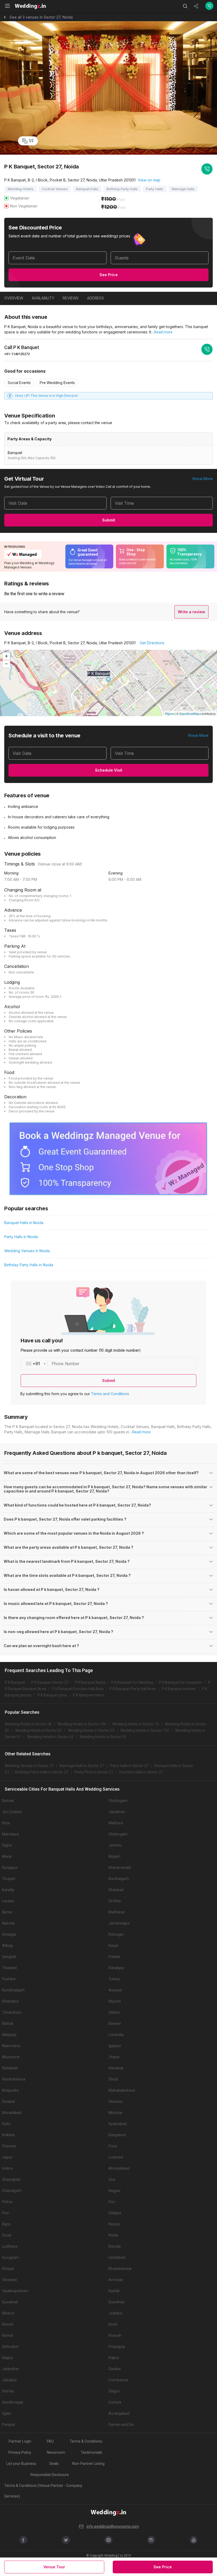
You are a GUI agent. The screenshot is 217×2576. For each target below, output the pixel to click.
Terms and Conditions (110, 1394)
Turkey (114, 1979)
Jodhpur (116, 2313)
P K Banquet (15, 1682)
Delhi (6, 2124)
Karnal (7, 2335)
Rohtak (8, 1801)
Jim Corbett (12, 1812)
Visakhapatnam (15, 2291)
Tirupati (9, 1879)
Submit (109, 520)
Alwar (7, 1856)
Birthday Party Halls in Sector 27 (42, 1772)
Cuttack (115, 2402)
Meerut (8, 2313)
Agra (6, 2224)
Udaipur (115, 2213)
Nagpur (115, 2191)
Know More (203, 479)
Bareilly (8, 1890)
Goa (112, 2179)
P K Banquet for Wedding (132, 1682)
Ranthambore (14, 2079)
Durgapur (10, 1868)
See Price (109, 275)
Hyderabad (118, 2124)
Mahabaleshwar (122, 2090)
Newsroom (56, 2452)
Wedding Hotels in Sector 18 (28, 1724)
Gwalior (115, 2369)
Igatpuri (115, 2046)
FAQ (50, 2441)
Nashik (114, 2291)
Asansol (115, 1990)
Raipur (8, 2358)
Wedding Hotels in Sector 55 (103, 1737)
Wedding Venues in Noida (27, 1251)
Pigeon (169, 713)
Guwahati (10, 2302)
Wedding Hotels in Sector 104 (82, 1724)
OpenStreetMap (189, 713)
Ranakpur (117, 1968)
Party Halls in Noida (21, 1237)
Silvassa (115, 2101)
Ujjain (7, 2413)
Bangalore (117, 2135)
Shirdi (113, 2079)
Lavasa (8, 1901)
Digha (7, 1845)
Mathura (116, 1823)
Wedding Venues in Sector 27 (29, 1766)
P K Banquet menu (89, 1695)
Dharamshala (120, 1868)
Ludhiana (10, 2246)
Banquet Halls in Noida (24, 1223)
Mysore (115, 2001)
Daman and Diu (121, 2425)
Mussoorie (11, 2057)
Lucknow (116, 2157)
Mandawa (10, 1834)
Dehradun (10, 2347)
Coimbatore (118, 2380)
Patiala (114, 1957)
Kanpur (114, 2224)
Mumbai (115, 2113)
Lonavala (116, 2035)
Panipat (9, 2425)
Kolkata (8, 2135)
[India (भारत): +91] (34, 1364)
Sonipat (9, 2101)
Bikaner (115, 2024)
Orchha (115, 1901)
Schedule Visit (109, 770)
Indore (7, 2168)
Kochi (113, 2324)
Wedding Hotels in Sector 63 (38, 1730)
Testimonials (91, 2452)
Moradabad (12, 2113)
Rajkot (114, 2358)
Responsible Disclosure (50, 2475)
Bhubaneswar (120, 2269)
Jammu (115, 1845)
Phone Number (65, 1364)
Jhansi (114, 2057)
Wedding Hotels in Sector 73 (135, 1724)
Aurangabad (119, 2413)
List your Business (21, 2464)
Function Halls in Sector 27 (141, 1772)
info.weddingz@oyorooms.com (113, 2526)
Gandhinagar (13, 2402)
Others (114, 2012)
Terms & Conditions (86, 2441)
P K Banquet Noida (90, 1682)
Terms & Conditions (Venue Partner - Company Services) (43, 2491)
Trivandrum (12, 2012)
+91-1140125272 (17, 354)
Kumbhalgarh (13, 1990)
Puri (112, 2202)
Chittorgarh (118, 1801)
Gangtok (9, 1957)
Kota (6, 1823)
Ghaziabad (11, 2179)
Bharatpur (11, 2001)
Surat (7, 2235)
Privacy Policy (20, 2452)
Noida (113, 2235)
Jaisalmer (117, 1812)
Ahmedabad (119, 2168)
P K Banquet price (52, 1695)
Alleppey (9, 2035)
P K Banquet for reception (180, 1682)
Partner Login (20, 2441)
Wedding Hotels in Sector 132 (145, 1730)
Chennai (9, 2146)
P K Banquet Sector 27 (50, 1682)
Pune (113, 2146)
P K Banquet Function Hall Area (78, 1689)
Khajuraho (11, 2090)
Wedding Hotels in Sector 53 (91, 1730)
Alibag (7, 1946)
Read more (163, 332)
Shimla (8, 2391)
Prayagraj (117, 2347)
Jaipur (7, 2157)
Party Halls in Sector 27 (129, 1766)
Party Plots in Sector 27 (94, 1772)
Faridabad (117, 2257)
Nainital (8, 1923)
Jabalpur (10, 2380)
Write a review (191, 612)
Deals (54, 2464)
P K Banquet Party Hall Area (133, 1689)
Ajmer (7, 1912)
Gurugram (11, 2257)
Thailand (9, 1968)
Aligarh (114, 1856)
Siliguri (114, 2391)
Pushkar (9, 1979)
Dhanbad (116, 1890)
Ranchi (8, 2324)
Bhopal (8, 2269)
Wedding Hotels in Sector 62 (50, 1737)
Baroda (115, 2246)
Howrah (115, 2335)
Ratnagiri (116, 1934)
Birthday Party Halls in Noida (29, 1265)
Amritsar (116, 2280)
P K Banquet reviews (179, 1689)
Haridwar (116, 2068)
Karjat (113, 1946)
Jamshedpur (119, 1923)
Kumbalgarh (119, 1879)
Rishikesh (10, 2068)
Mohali (8, 2024)
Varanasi (10, 2280)
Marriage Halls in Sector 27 (82, 1766)
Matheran (117, 1912)
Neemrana (11, 2046)
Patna (7, 2202)
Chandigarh (12, 2191)
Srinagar (9, 1934)
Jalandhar (11, 2369)
